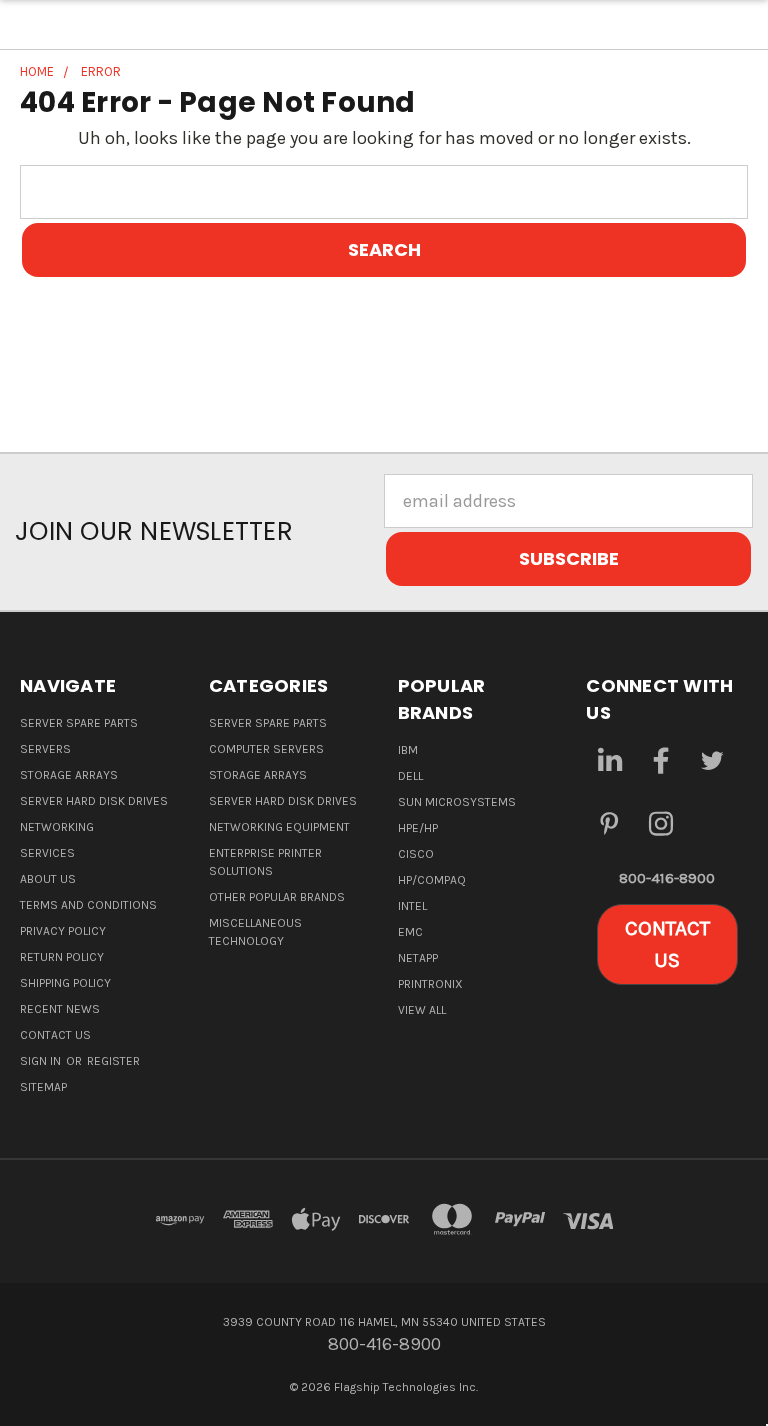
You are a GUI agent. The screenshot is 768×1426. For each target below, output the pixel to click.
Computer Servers (266, 749)
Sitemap (43, 1087)
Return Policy (62, 957)
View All (422, 1010)
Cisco (416, 854)
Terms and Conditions (88, 905)
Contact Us (55, 1035)
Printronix (430, 984)
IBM (408, 750)
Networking (57, 827)
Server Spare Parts (79, 723)
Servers (45, 749)
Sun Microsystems (457, 802)
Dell (410, 776)
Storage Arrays (69, 775)
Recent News (60, 1009)
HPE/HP (418, 828)
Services (47, 853)
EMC (410, 932)
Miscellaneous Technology (255, 932)
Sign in (42, 1061)
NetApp (418, 958)
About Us (48, 879)
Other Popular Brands (277, 897)
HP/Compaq (432, 880)
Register (113, 1061)
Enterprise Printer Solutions (265, 862)
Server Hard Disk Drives (94, 801)
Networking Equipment (279, 827)
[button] (667, 944)
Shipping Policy (65, 983)
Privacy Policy (63, 931)
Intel (412, 906)
